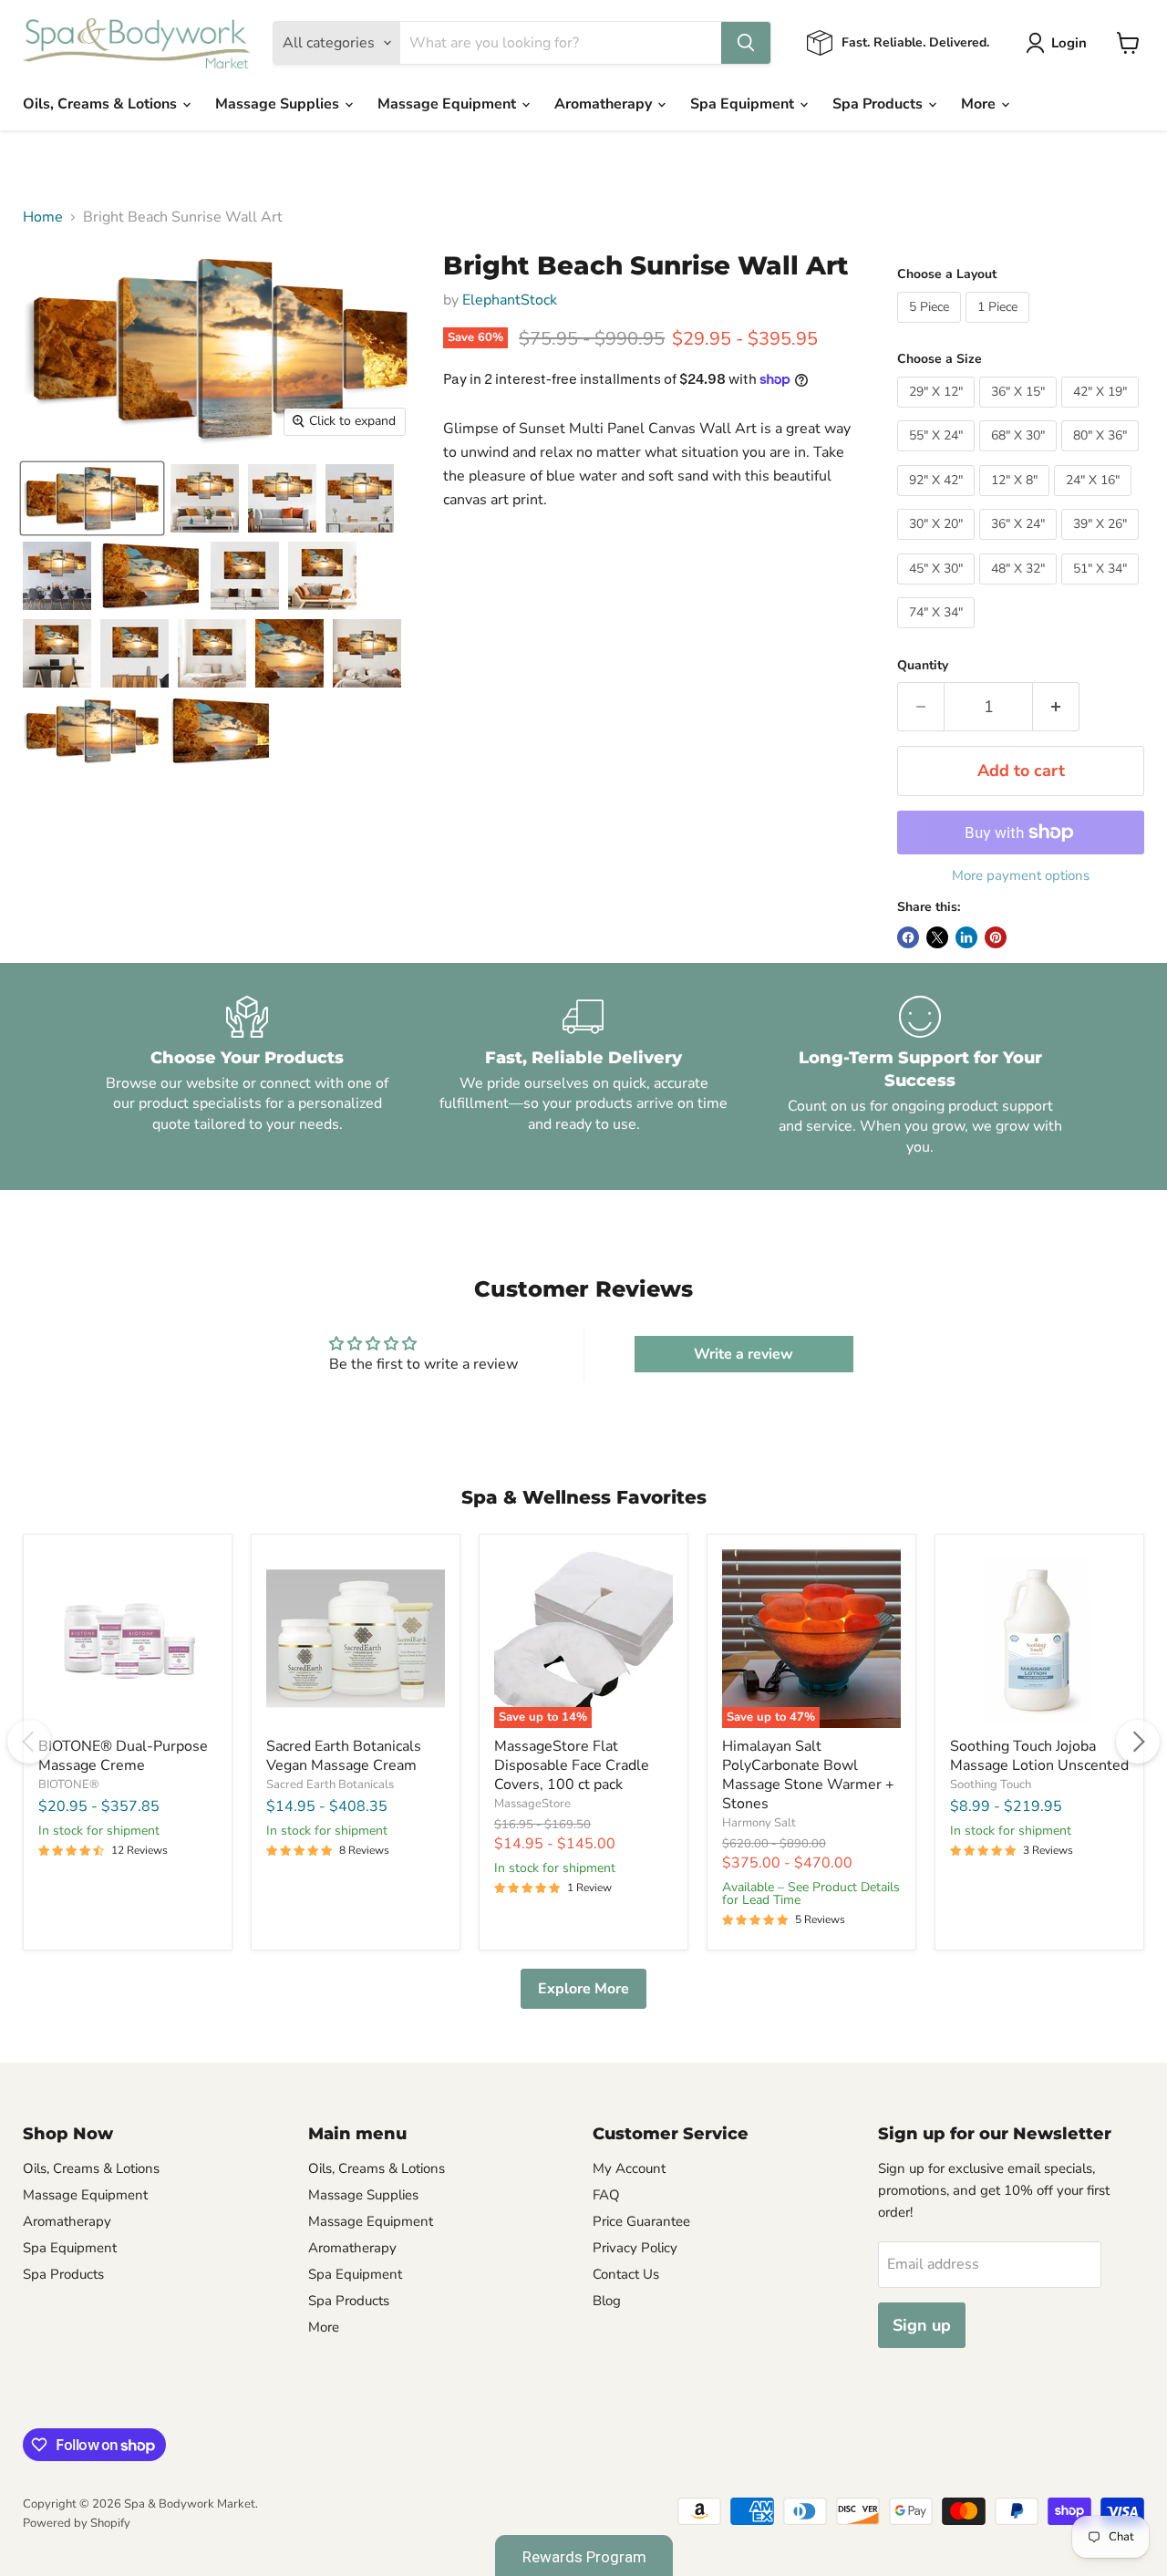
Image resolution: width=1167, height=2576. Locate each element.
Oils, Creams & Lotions (102, 104)
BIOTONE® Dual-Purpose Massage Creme (123, 1756)
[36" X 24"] (1020, 544)
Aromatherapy (605, 104)
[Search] (746, 43)
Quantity (923, 666)
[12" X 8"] (1017, 501)
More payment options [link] (1021, 876)
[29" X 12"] (938, 412)
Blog (607, 2301)
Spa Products (879, 104)
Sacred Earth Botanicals (330, 1785)
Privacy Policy (635, 2248)
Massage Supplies (279, 104)
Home (43, 217)
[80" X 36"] (1102, 456)
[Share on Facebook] (908, 937)
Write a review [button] (744, 1354)
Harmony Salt (759, 1823)
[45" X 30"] (938, 589)
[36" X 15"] (1020, 412)
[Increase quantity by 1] (1056, 707)
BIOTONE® (69, 1785)
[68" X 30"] (1020, 456)
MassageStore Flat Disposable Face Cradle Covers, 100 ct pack (572, 1765)
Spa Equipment (744, 104)
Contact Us (626, 2274)
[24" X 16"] (1095, 501)
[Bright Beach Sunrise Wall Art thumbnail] (92, 498)
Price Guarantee (641, 2221)
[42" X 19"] (1102, 412)
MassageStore (532, 1804)
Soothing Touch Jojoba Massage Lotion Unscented (1039, 1756)
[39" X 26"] (1102, 544)
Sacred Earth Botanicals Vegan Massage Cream (344, 1756)
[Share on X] (937, 937)
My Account (629, 2168)
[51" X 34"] (1102, 589)
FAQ (606, 2195)
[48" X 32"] (1020, 589)
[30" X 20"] (938, 544)
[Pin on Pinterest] (996, 937)
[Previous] (29, 1742)
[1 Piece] (1000, 327)
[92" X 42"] (938, 501)
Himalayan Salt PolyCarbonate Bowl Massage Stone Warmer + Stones (808, 1775)
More (980, 104)
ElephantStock (510, 300)
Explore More (583, 1989)
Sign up (922, 2325)
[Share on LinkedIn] (966, 937)
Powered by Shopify (77, 2523)
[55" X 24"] (938, 456)
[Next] (1138, 1742)
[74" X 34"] (938, 633)
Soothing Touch (991, 1785)
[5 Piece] (931, 327)
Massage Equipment (449, 104)
